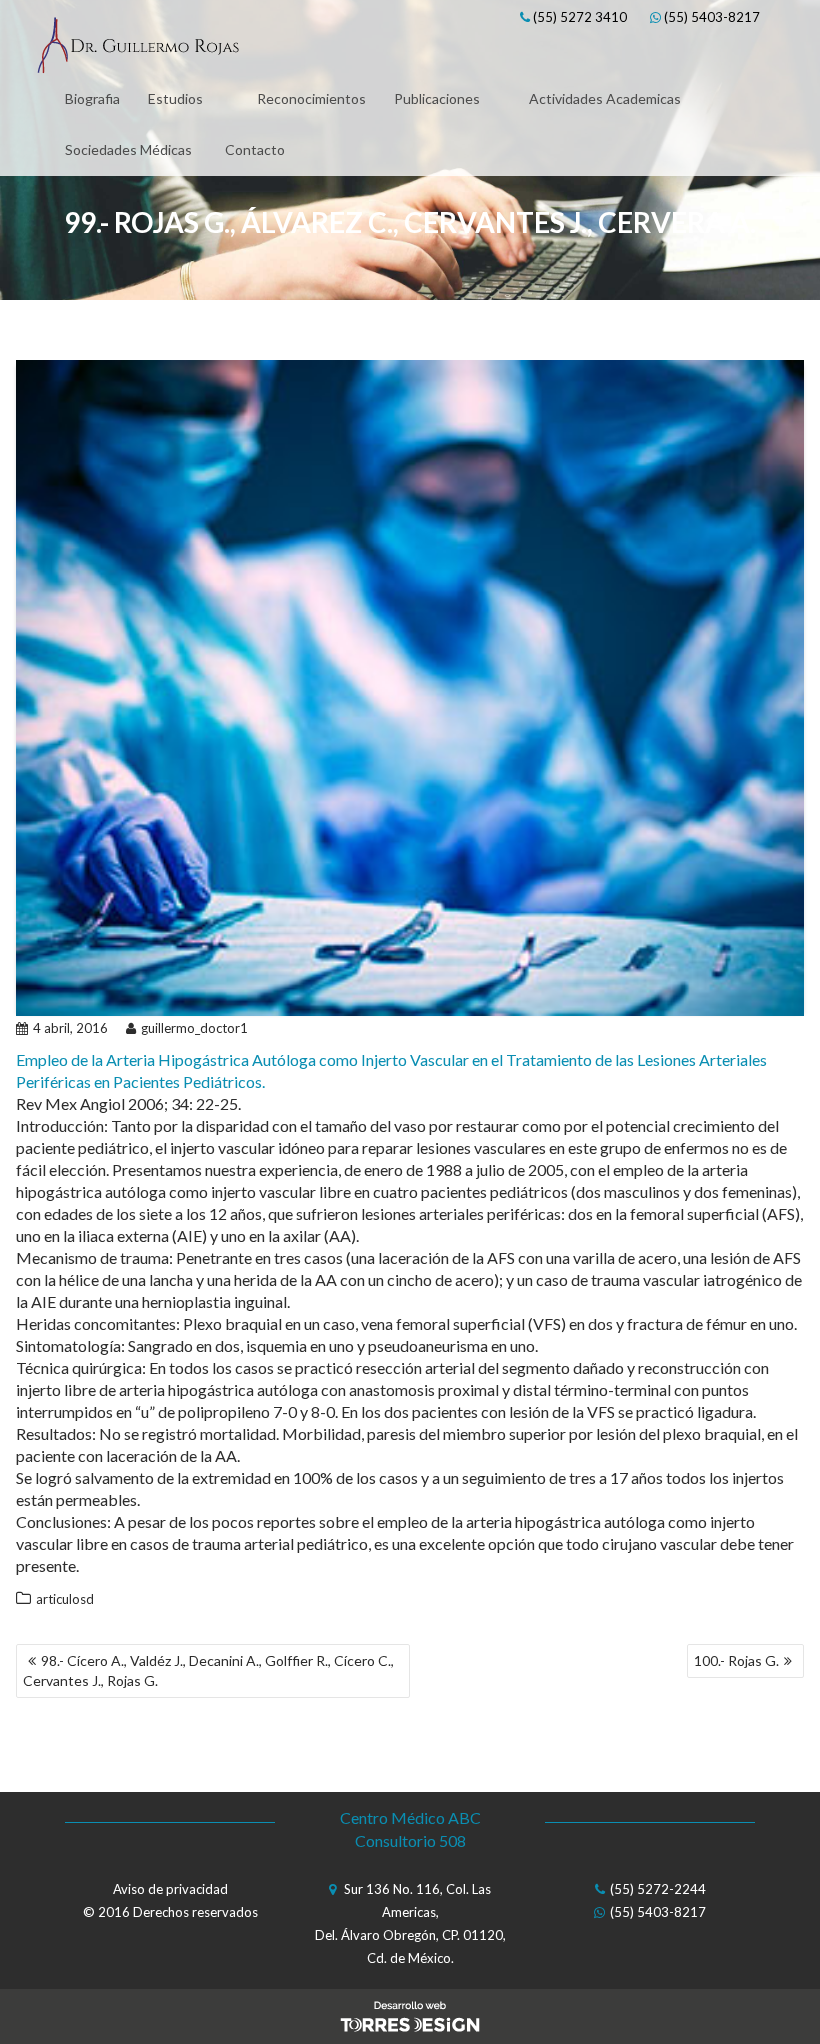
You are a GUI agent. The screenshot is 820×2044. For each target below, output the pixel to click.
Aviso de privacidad (170, 1889)
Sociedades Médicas (128, 149)
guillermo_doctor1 (194, 1028)
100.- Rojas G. (736, 1660)
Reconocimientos (311, 98)
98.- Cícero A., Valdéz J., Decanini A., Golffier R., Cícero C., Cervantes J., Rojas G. (208, 1670)
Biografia (92, 98)
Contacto (255, 149)
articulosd (65, 1599)
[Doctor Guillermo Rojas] (137, 48)
